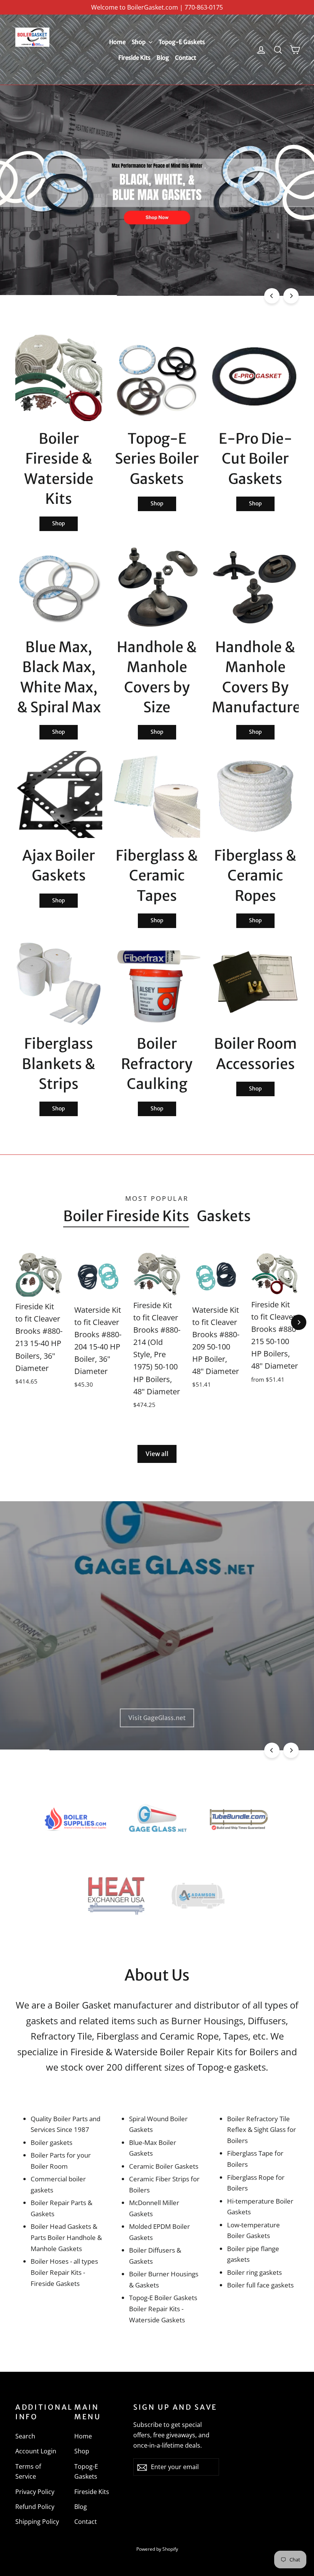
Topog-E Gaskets (182, 42)
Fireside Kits (134, 58)
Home (117, 42)
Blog (163, 58)
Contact (186, 58)
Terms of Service (28, 2472)
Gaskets (224, 1216)
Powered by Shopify (157, 2549)
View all (157, 1454)
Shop (139, 42)
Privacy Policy (35, 2492)
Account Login (36, 2451)
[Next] (291, 296)
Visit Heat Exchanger (157, 1718)
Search (25, 2436)
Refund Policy (35, 2507)
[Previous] (272, 296)
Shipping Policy (37, 2522)
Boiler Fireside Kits (126, 1216)
